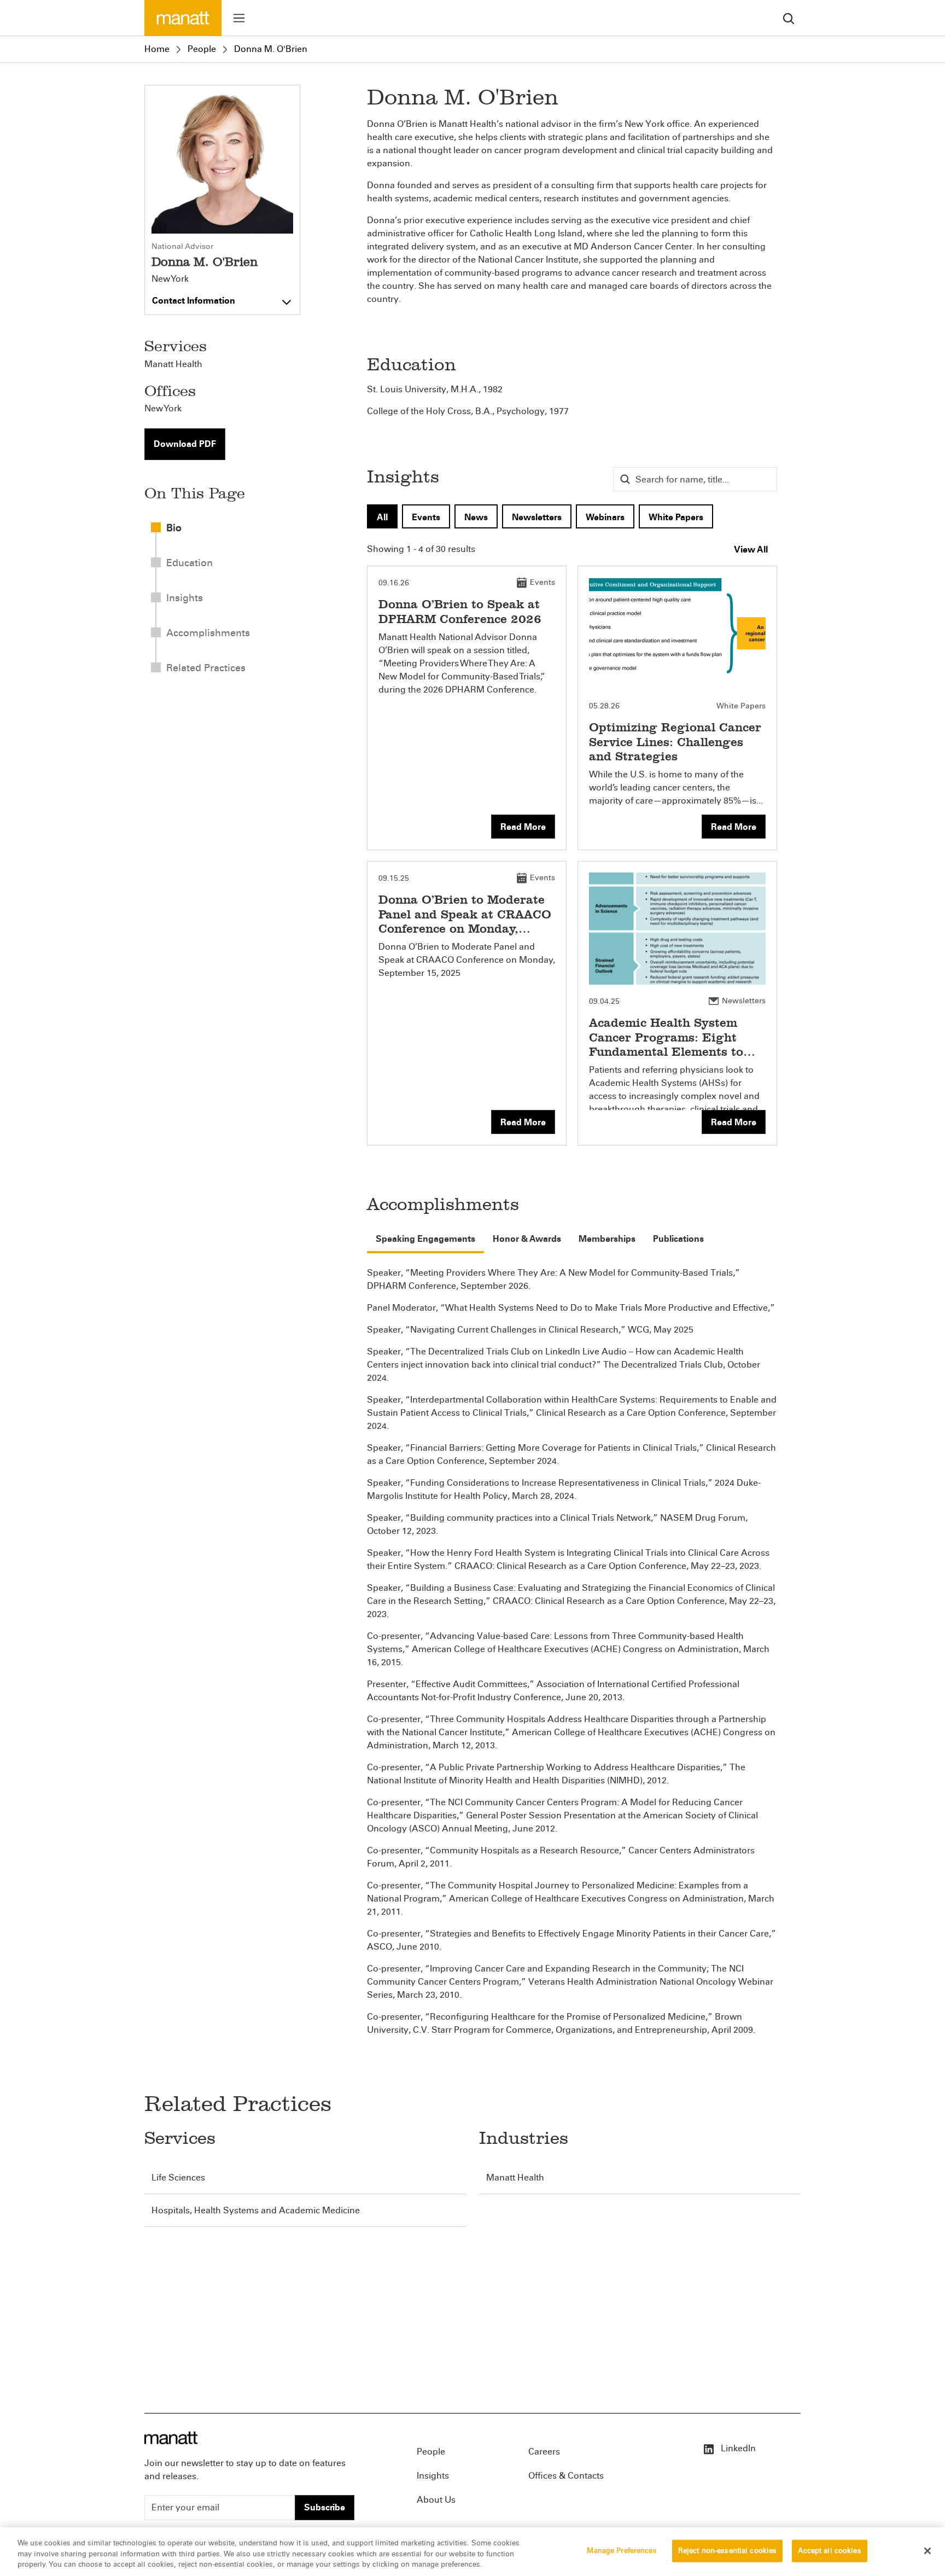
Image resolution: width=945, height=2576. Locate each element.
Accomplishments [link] (208, 633)
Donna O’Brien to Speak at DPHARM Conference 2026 (460, 611)
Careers (544, 2452)
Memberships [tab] (607, 1239)
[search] (789, 18)
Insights (433, 2476)
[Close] (927, 2551)
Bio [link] (174, 528)
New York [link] (163, 408)
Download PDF (185, 444)
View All (751, 549)
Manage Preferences (622, 2550)
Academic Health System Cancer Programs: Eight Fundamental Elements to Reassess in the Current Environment (666, 1052)
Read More (523, 827)
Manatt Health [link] (173, 364)
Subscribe (325, 2507)
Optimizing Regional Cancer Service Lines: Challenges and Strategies (675, 742)
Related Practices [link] (206, 668)
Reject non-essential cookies (728, 2550)
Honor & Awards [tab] (527, 1239)
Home (157, 49)
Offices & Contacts (566, 2476)
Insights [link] (185, 598)
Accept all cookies (829, 2550)
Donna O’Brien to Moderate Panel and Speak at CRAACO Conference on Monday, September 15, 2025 (465, 921)
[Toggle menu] (239, 18)
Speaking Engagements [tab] (425, 1239)
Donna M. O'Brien (271, 49)
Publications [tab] (678, 1239)
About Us (436, 2500)
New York (170, 279)
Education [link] (189, 563)
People (202, 49)
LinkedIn (737, 2448)
